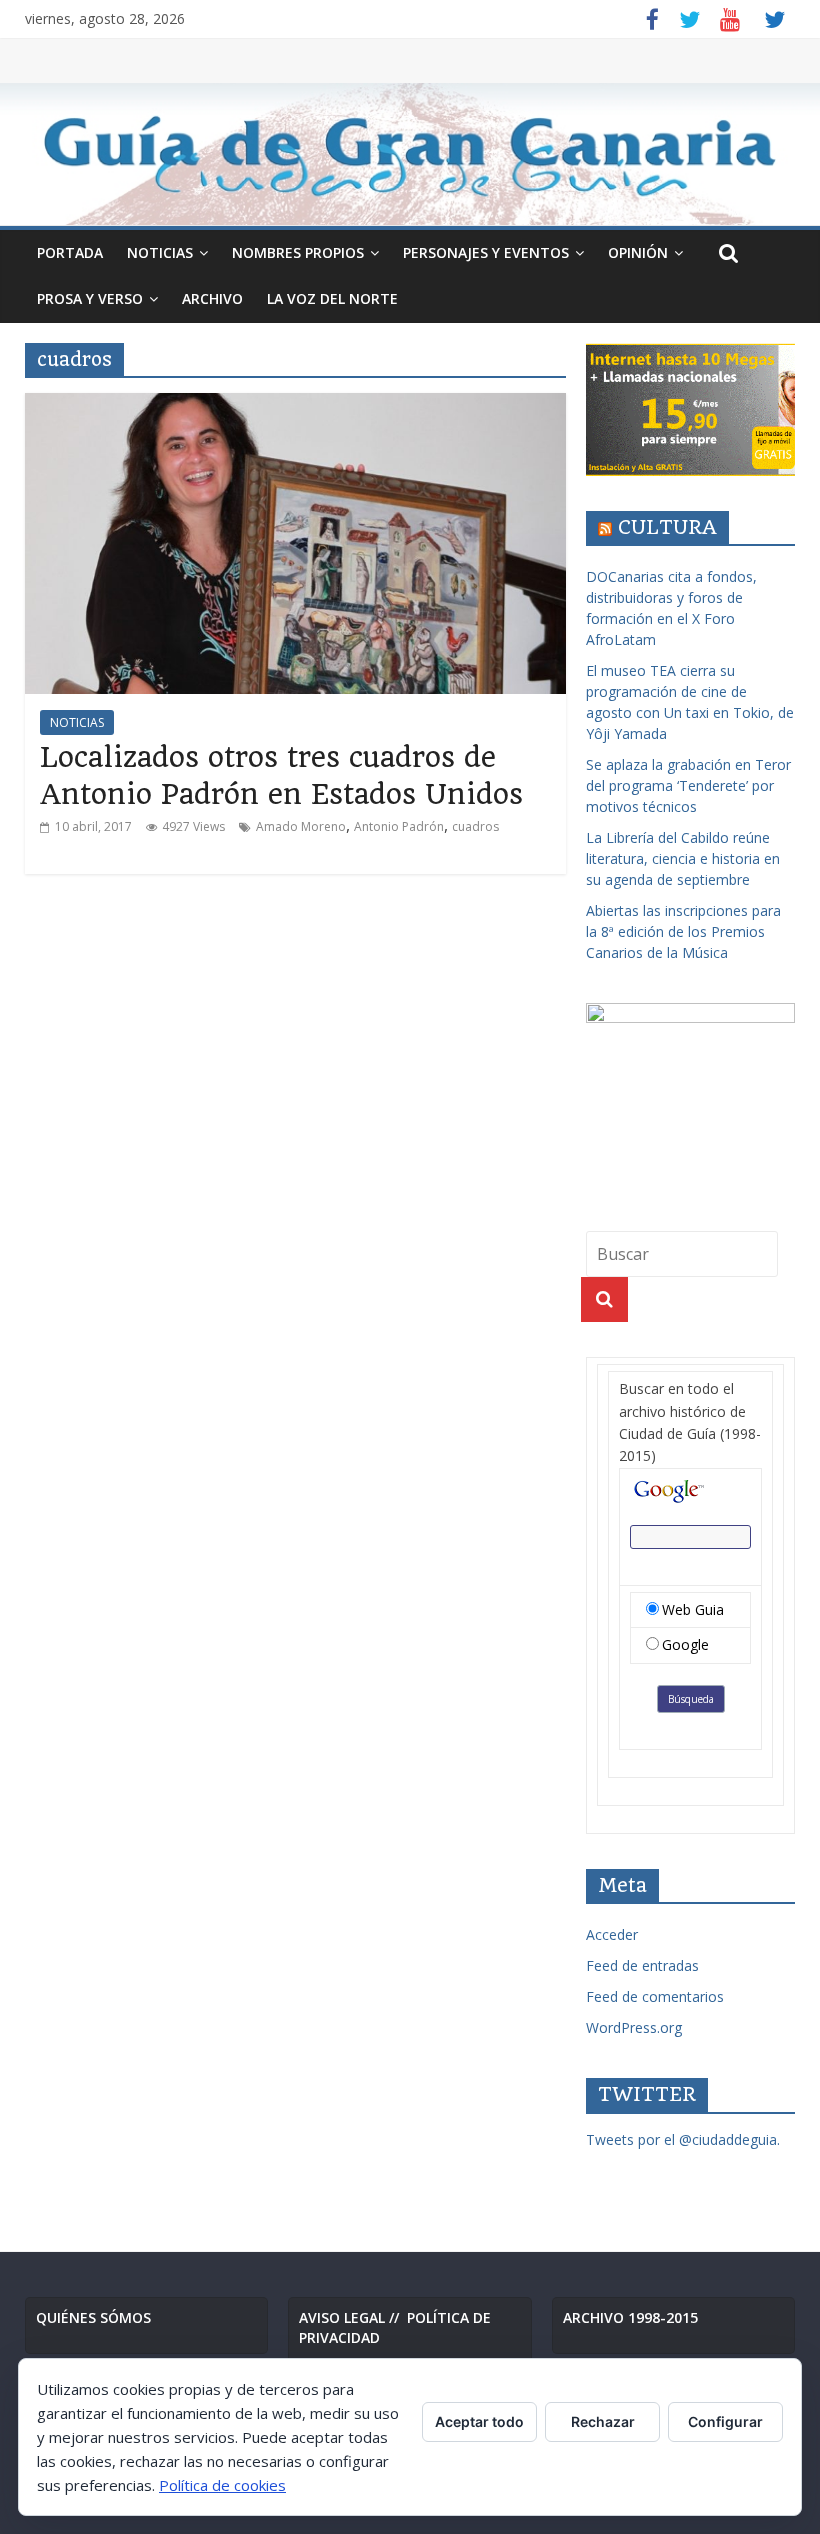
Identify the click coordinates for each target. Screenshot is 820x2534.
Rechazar (603, 2421)
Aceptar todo (479, 2421)
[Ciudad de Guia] (410, 154)
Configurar (725, 2421)
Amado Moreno (301, 826)
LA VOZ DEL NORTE (332, 298)
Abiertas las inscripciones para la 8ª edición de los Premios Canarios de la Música (683, 931)
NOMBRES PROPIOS (298, 252)
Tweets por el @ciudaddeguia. (683, 2139)
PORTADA (70, 252)
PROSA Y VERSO (90, 298)
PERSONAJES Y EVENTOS (486, 252)
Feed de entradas (642, 1965)
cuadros (475, 826)
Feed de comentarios (655, 1996)
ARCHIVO (212, 298)
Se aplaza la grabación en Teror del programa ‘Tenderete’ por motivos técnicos (688, 785)
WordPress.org (634, 2027)
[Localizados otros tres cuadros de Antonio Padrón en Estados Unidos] (295, 405)
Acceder (612, 1934)
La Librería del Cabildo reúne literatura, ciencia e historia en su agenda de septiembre (683, 858)
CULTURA (667, 527)
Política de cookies (222, 2485)
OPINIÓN (638, 252)
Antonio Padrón (399, 826)
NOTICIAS (160, 252)
